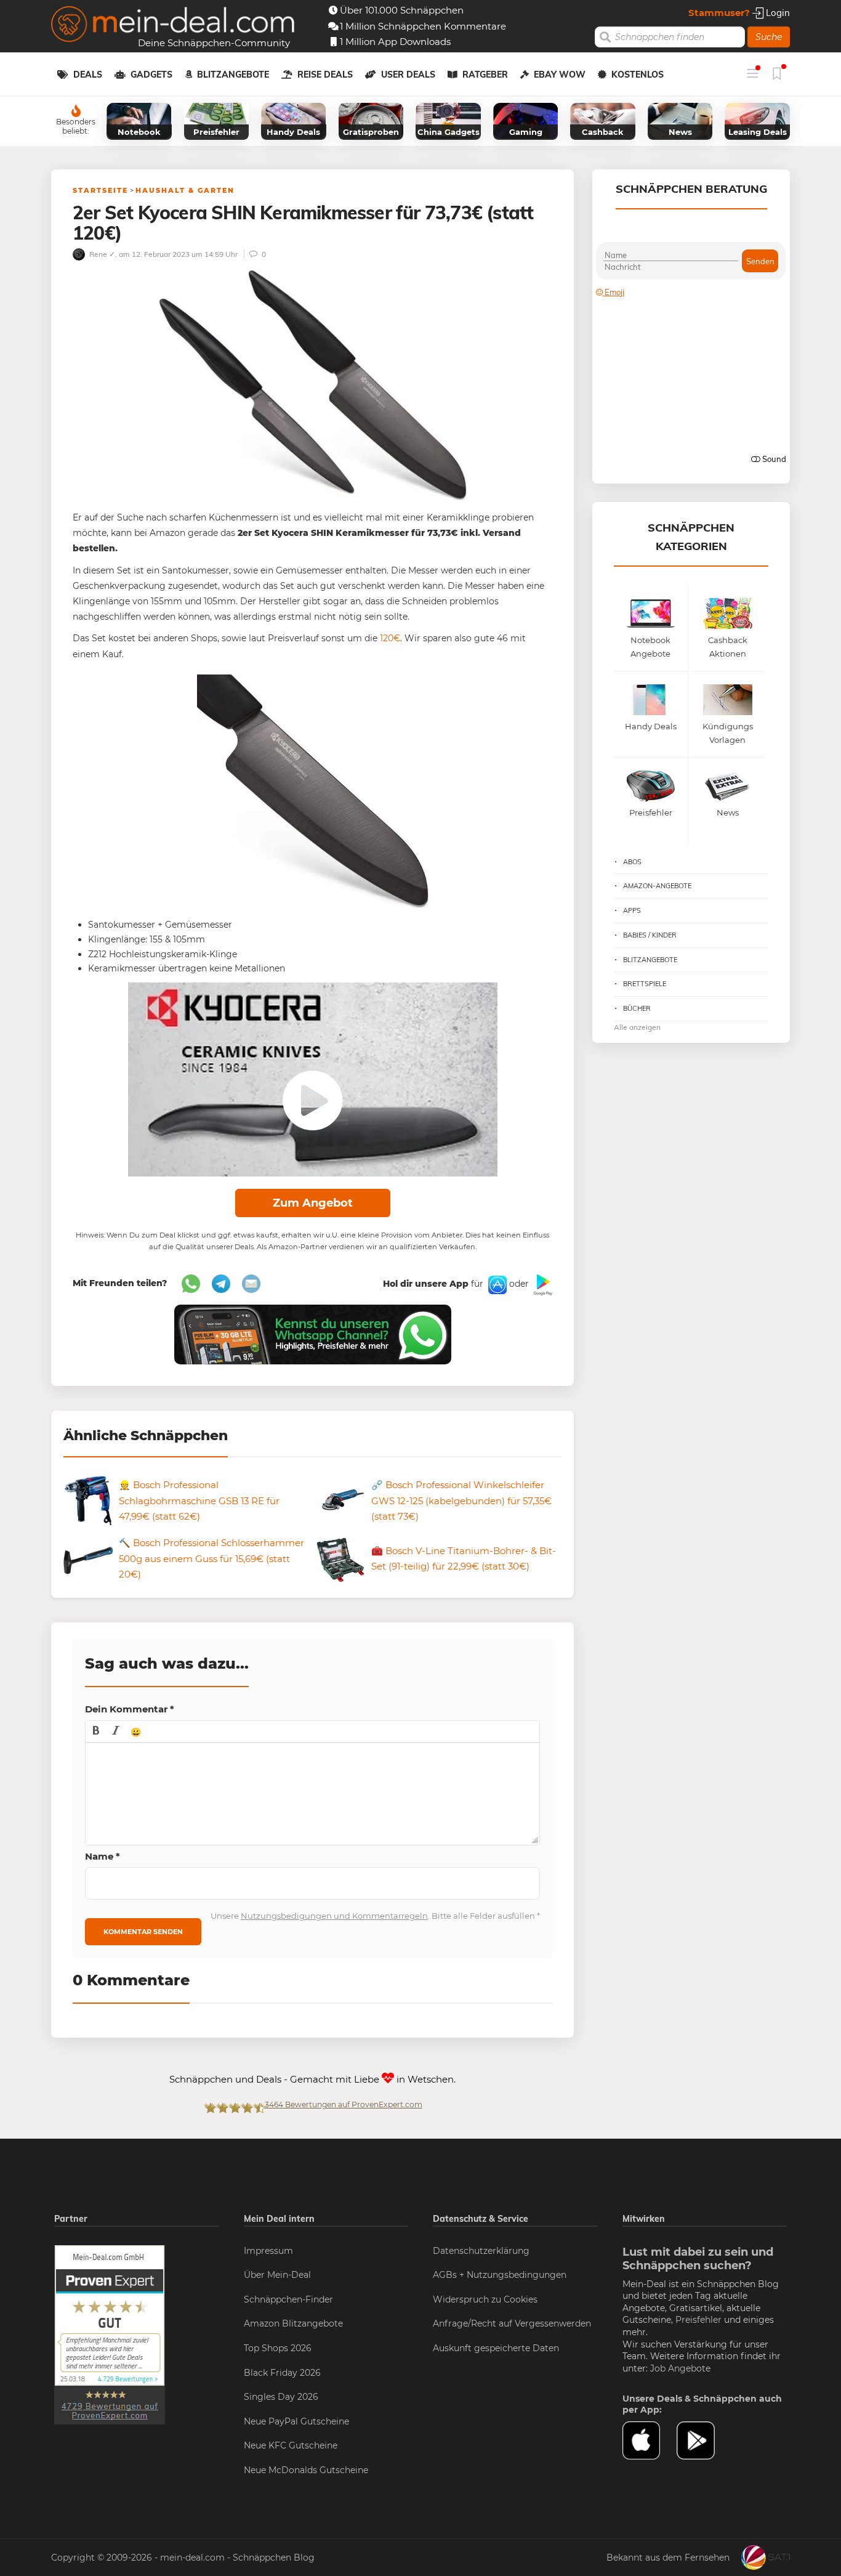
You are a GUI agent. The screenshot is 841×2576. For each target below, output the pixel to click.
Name (103, 1856)
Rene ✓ (101, 254)
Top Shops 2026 (278, 2348)
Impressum (268, 2251)
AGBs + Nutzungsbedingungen (500, 2275)
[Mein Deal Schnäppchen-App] (704, 2440)
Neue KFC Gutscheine (291, 2445)
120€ (390, 638)
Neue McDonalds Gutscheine (306, 2470)
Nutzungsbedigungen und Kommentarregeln (334, 1916)
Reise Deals (325, 75)
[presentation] (96, 1732)
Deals (88, 75)
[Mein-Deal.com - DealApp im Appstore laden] (650, 2440)
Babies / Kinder (650, 935)
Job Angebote (680, 2368)
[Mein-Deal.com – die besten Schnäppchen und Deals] (173, 26)
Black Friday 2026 (282, 2373)
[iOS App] (496, 1284)
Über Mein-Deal (277, 2275)
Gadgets (151, 75)
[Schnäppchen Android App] (542, 1284)
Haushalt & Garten (185, 190)
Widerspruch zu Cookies (485, 2299)
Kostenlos (638, 75)
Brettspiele (645, 984)
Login (777, 13)
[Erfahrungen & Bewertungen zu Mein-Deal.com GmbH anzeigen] (110, 2334)
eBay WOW (560, 75)
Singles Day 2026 (281, 2397)
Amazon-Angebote (657, 886)
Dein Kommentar (130, 1709)
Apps (632, 910)
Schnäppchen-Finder (288, 2299)
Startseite (100, 190)
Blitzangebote (233, 75)
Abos (632, 862)
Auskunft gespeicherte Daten (496, 2348)
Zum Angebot (313, 1203)
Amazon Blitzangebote (293, 2323)
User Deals (408, 75)
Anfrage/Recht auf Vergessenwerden (512, 2323)
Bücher (637, 1008)
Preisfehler (698, 2320)
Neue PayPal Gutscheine (296, 2421)
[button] (96, 1732)
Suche (769, 37)
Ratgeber (485, 75)
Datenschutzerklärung (481, 2251)
